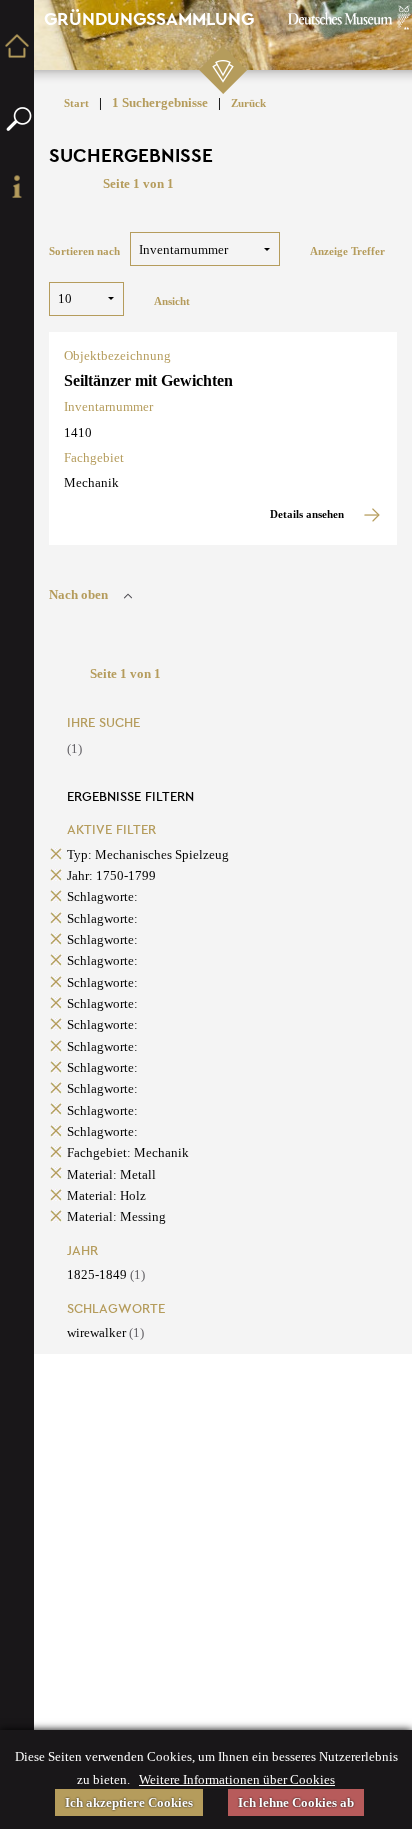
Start (76, 103)
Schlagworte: (102, 896)
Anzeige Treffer (347, 251)
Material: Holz (106, 1195)
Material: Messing (116, 1216)
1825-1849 (106, 1274)
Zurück (248, 103)
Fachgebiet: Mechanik (128, 1152)
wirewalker (105, 1332)
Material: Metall (111, 1174)
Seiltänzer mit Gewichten (148, 380)
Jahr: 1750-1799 (111, 875)
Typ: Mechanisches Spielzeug (148, 854)
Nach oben (78, 594)
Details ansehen (308, 514)
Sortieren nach (84, 251)
